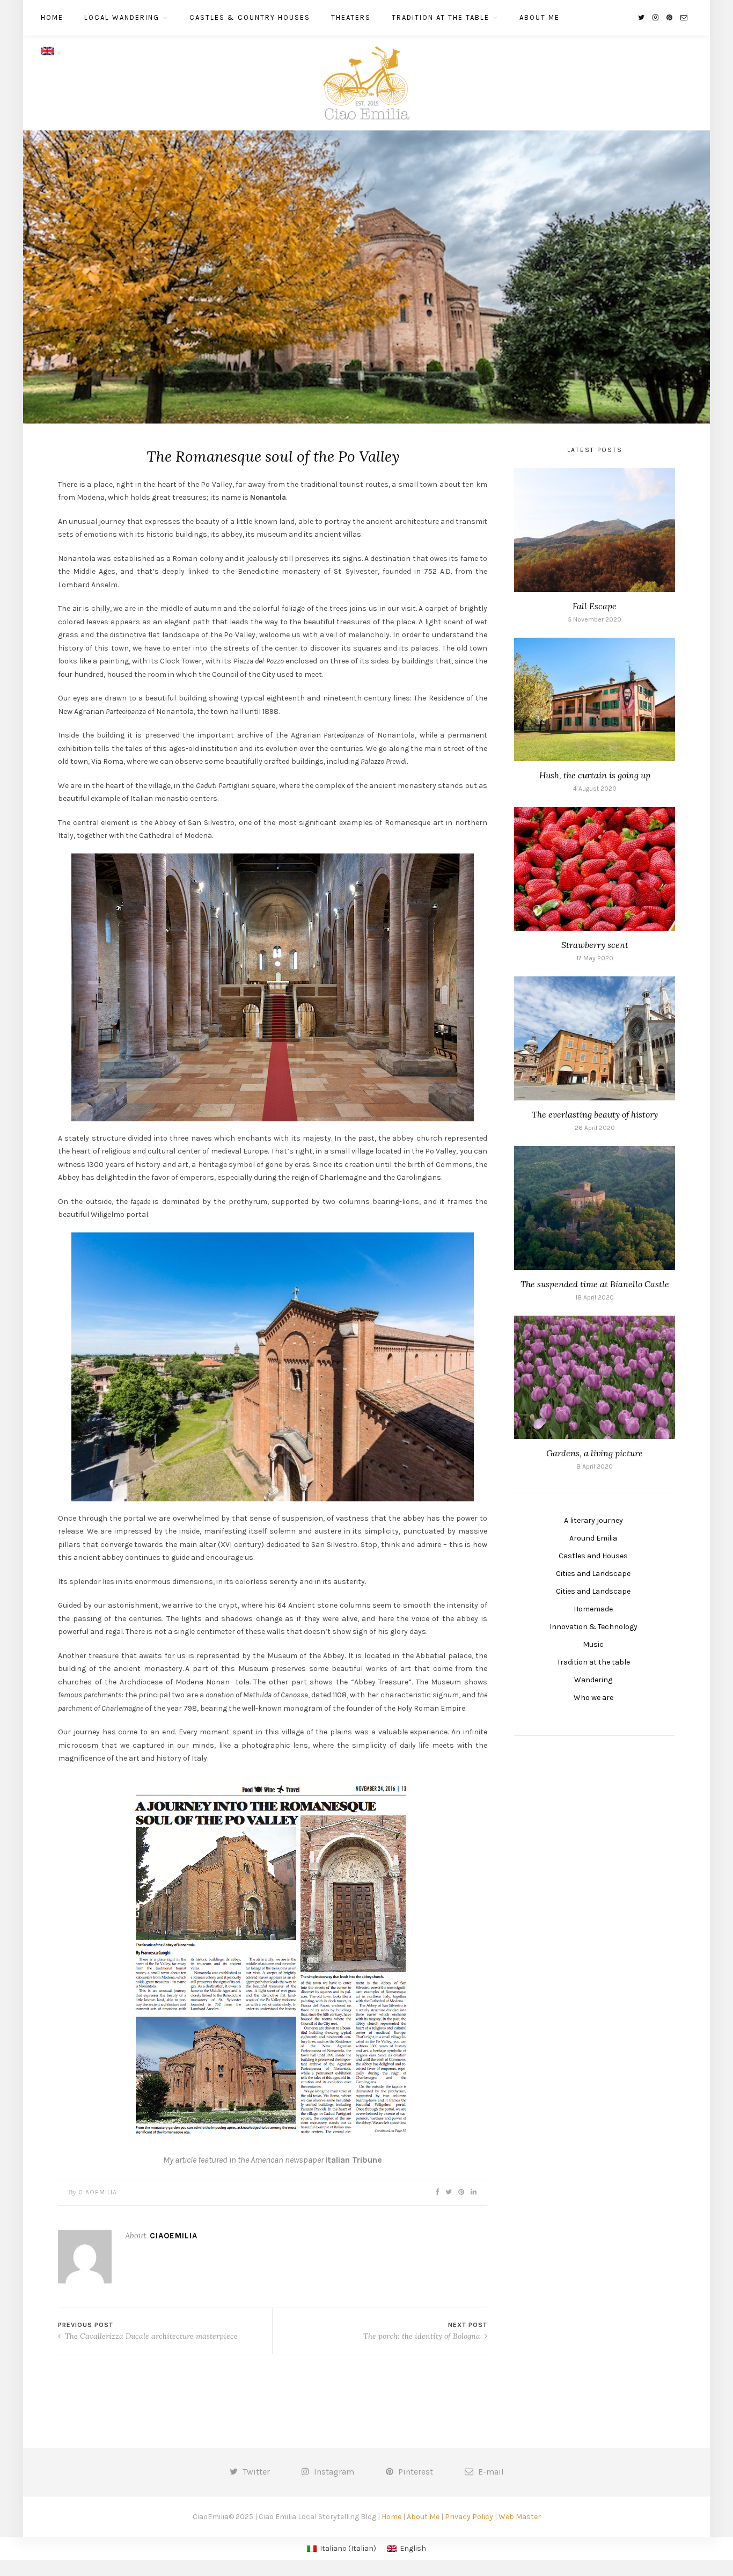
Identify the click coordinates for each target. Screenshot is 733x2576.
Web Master (520, 2517)
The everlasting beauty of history (595, 1114)
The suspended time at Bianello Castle (595, 1284)
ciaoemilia (98, 2192)
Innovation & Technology (593, 1627)
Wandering (593, 1680)
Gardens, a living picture (595, 1453)
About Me (540, 17)
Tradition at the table (441, 17)
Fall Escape (595, 606)
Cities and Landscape (593, 1574)
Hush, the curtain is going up (595, 775)
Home (52, 17)
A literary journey (593, 1520)
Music (593, 1644)
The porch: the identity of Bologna (423, 2336)
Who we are (593, 1698)
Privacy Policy (469, 2517)
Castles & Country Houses (250, 17)
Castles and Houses (593, 1556)
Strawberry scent (595, 945)
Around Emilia (593, 1538)
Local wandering (122, 17)
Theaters (351, 17)
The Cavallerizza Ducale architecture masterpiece (150, 2336)
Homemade (593, 1609)
